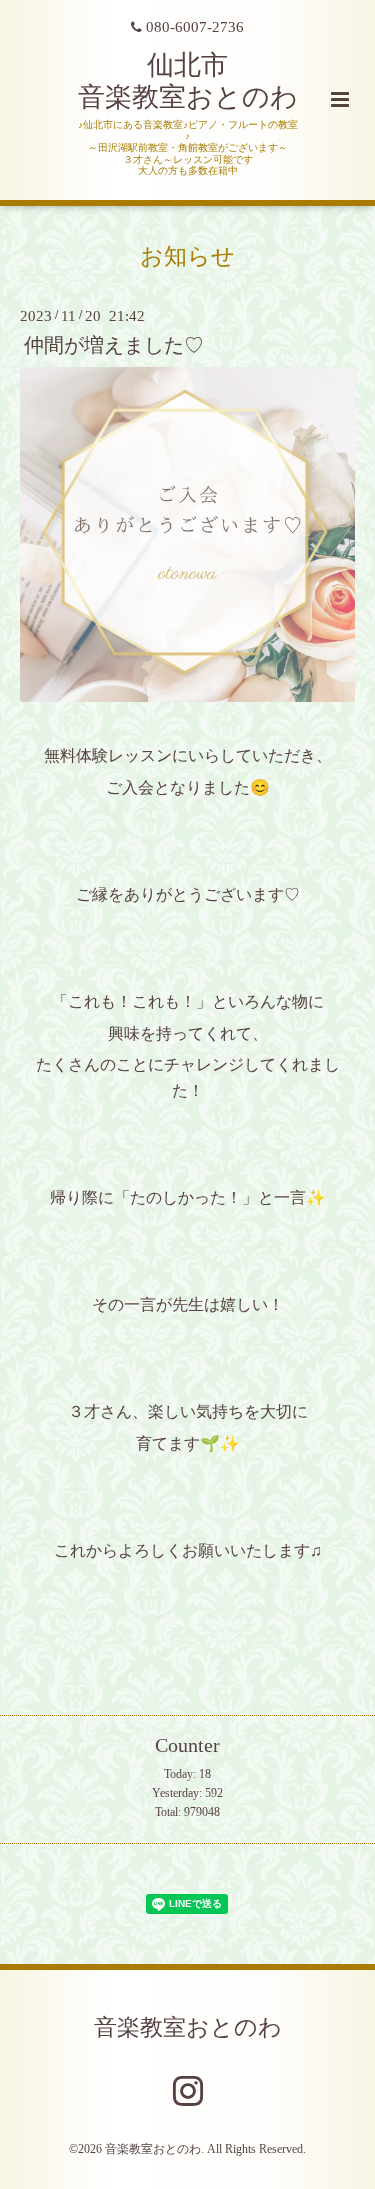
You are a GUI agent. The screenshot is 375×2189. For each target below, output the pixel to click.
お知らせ (187, 256)
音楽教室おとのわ (188, 2027)
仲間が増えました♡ (114, 345)
